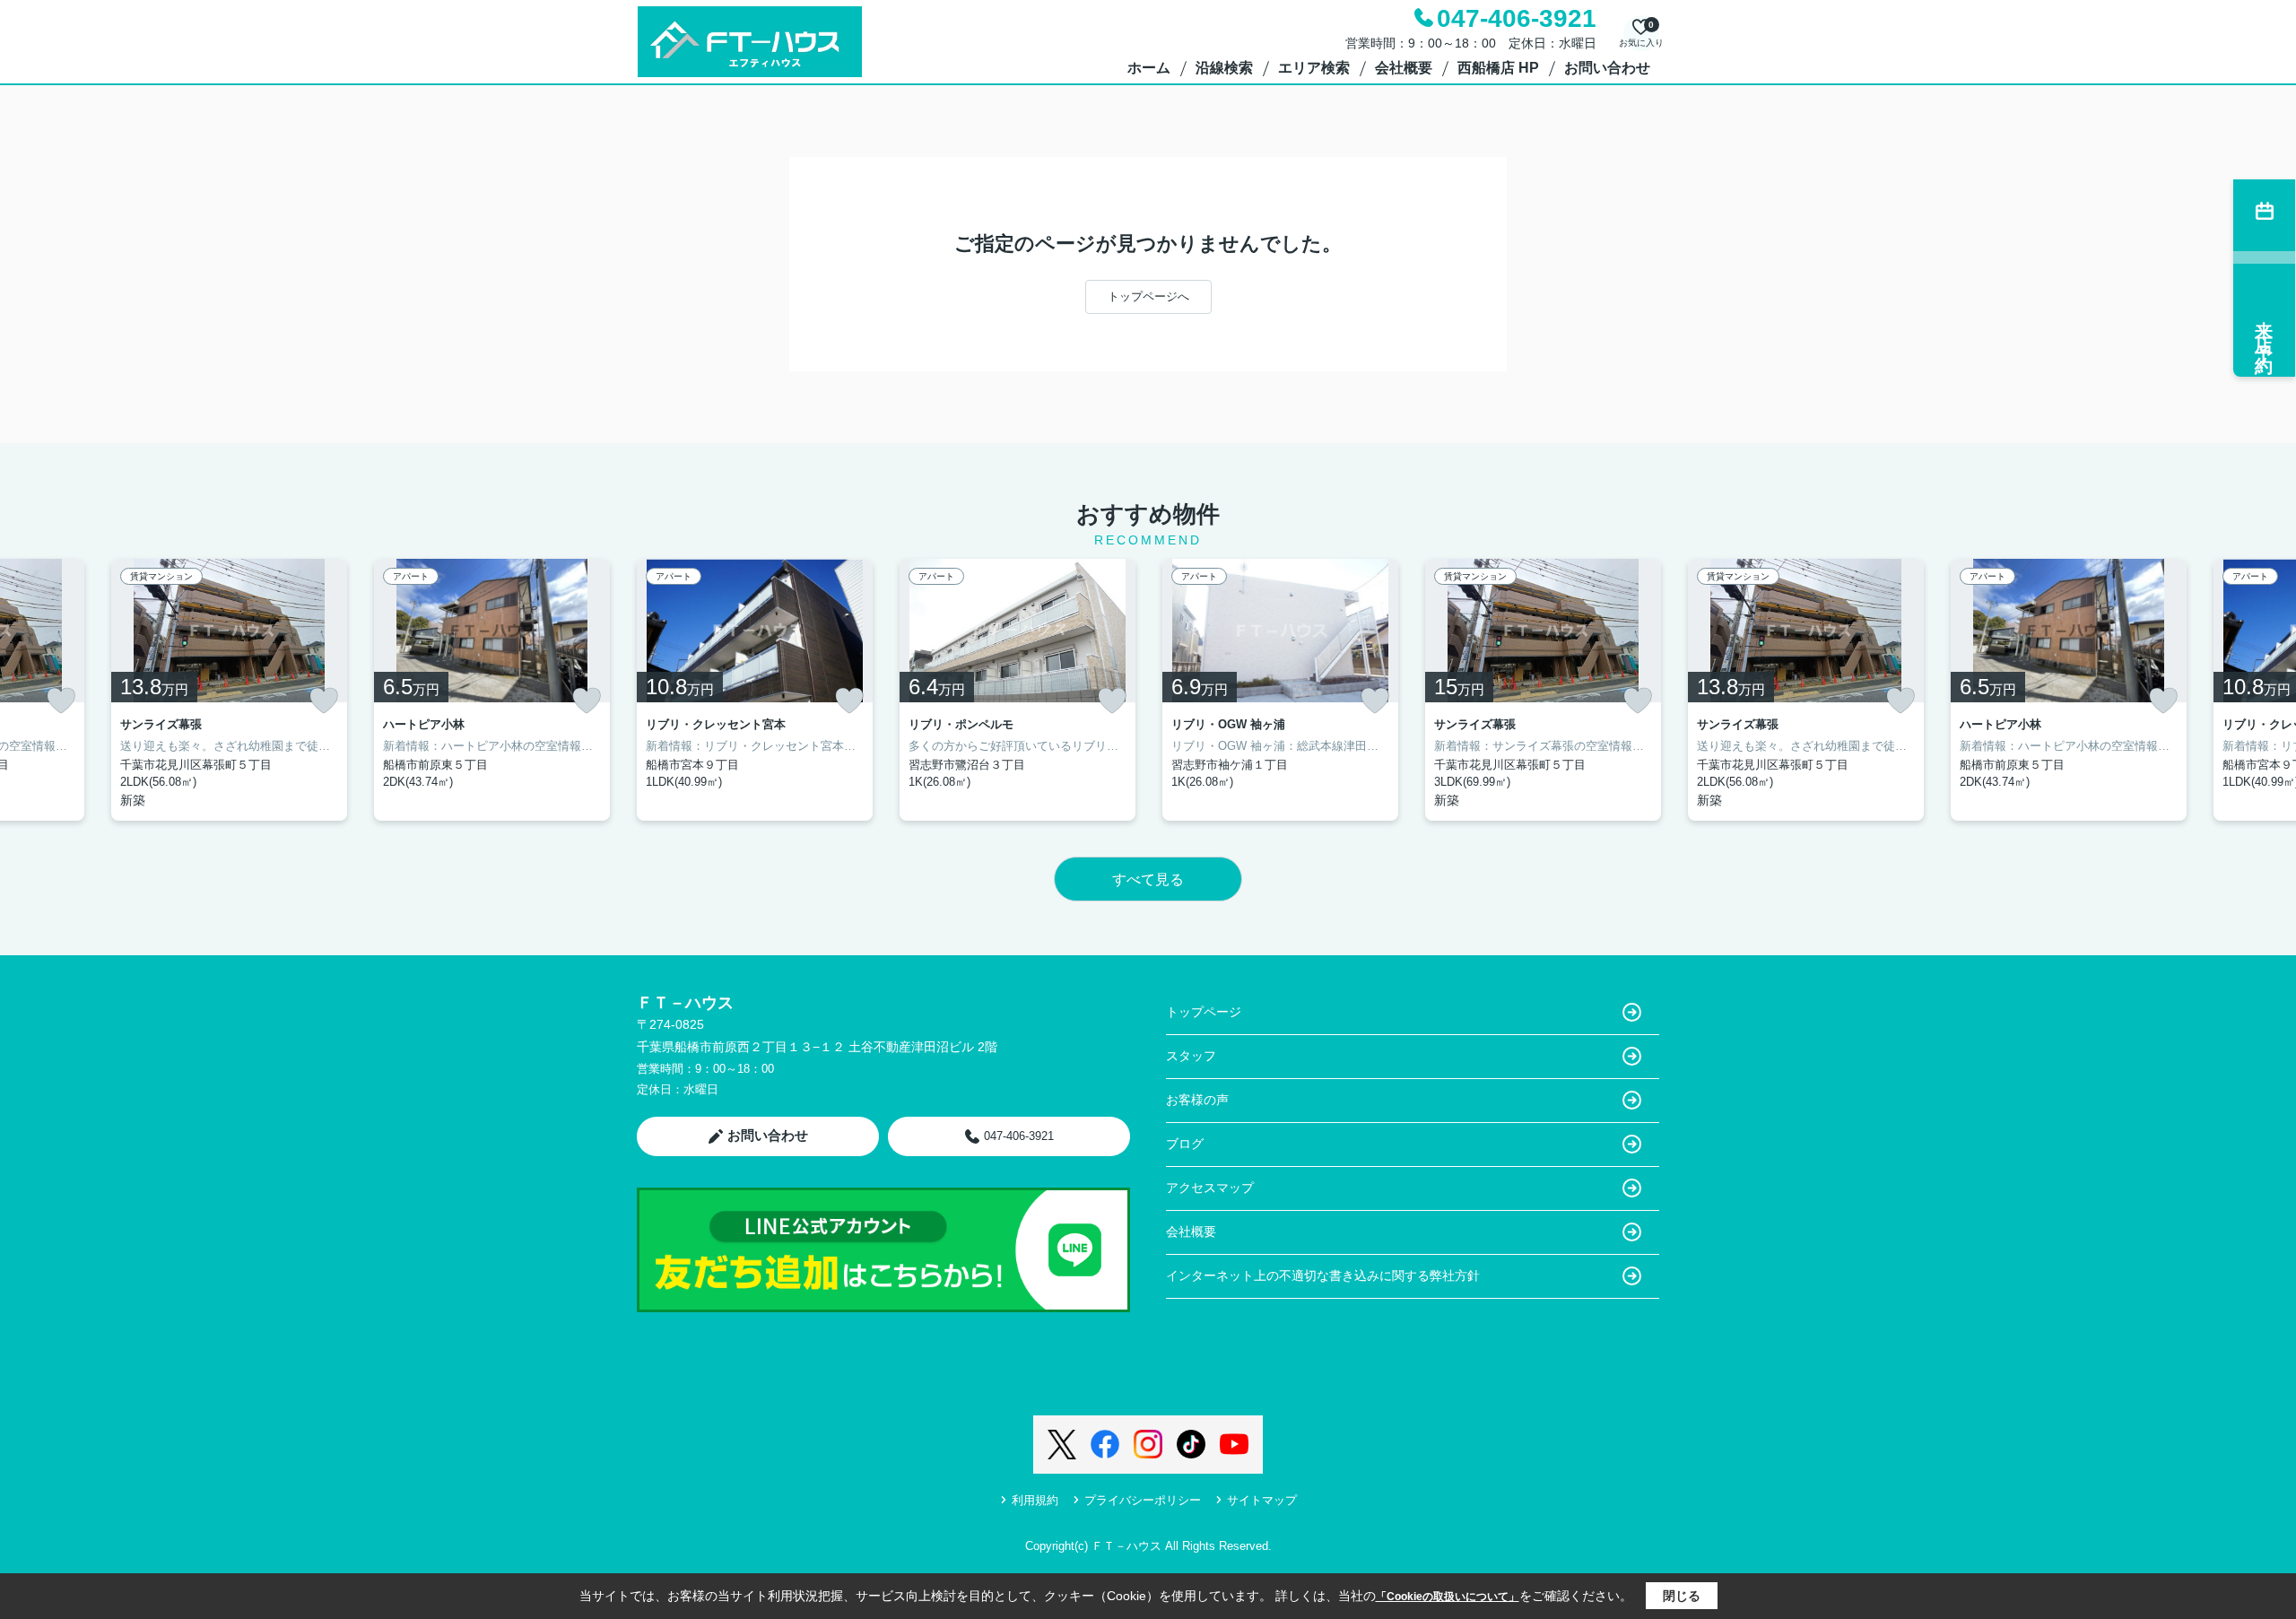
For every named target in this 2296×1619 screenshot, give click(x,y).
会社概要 (1404, 68)
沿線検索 (1224, 68)
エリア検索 (1314, 68)
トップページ (1204, 1012)
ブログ (1185, 1144)
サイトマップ (1262, 1500)
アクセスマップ (1210, 1188)
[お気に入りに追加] (61, 701)
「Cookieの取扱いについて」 (1448, 1597)
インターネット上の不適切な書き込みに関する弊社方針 (1323, 1275)
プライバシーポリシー (1143, 1500)
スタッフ (1191, 1056)
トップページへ (1148, 296)
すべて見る (1148, 879)
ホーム (1149, 68)
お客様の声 (1197, 1100)
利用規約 (1035, 1500)
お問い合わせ (1607, 68)
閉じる (1682, 1596)
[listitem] (755, 690)
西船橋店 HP (1498, 68)
